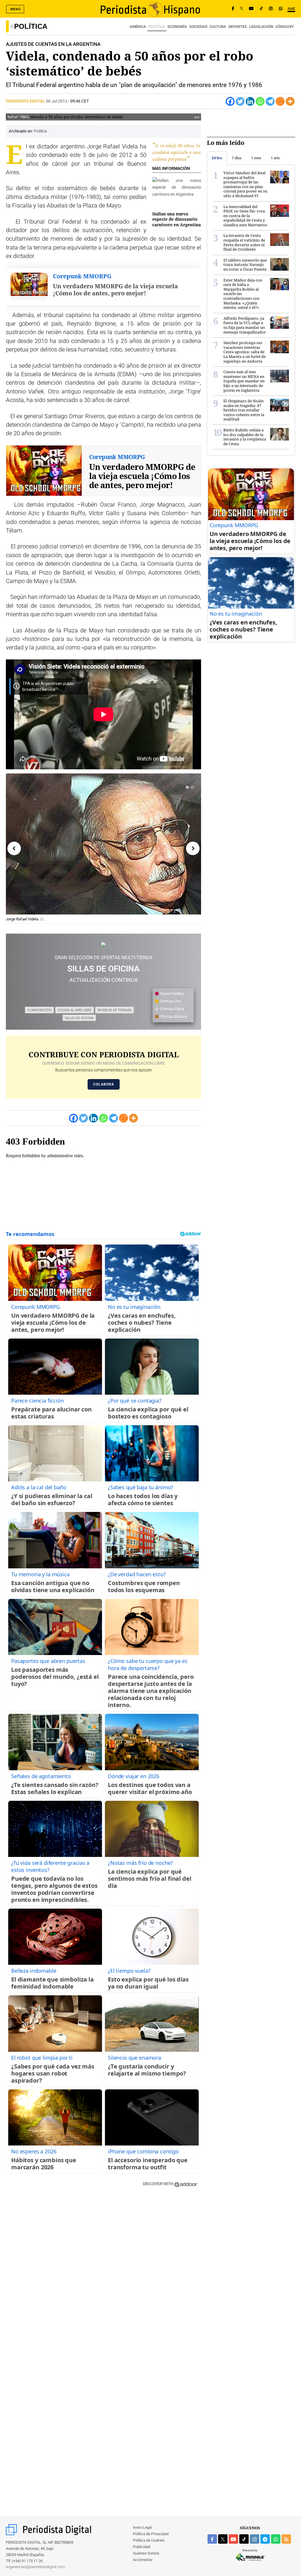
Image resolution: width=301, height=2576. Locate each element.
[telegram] (265, 2539)
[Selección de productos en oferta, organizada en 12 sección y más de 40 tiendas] (103, 944)
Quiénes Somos (146, 2553)
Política (31, 26)
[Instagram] (271, 9)
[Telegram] (270, 101)
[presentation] (14, 848)
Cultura (218, 27)
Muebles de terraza (114, 1010)
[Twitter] (240, 101)
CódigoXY (285, 27)
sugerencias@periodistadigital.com (35, 2567)
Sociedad (198, 27)
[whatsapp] (281, 9)
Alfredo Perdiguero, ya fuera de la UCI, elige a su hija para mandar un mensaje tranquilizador (245, 325)
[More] (290, 101)
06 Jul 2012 (57, 101)
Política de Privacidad (151, 2534)
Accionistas (143, 2560)
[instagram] (255, 2539)
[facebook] (212, 2539)
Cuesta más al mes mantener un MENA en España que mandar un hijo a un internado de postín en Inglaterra (244, 381)
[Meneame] (280, 101)
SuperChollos (171, 994)
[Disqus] (103, 2276)
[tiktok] (244, 2539)
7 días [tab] (237, 158)
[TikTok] (261, 9)
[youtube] (233, 2539)
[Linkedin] (250, 101)
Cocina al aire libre (75, 1010)
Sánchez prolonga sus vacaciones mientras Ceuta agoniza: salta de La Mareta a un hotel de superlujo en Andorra (245, 352)
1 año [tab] (275, 158)
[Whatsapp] (260, 101)
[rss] (286, 2539)
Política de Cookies (149, 2540)
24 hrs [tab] (217, 158)
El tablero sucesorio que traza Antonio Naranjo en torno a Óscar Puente (245, 265)
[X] (241, 9)
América (138, 27)
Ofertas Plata (171, 1009)
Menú (16, 9)
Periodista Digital (26, 101)
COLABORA (104, 1084)
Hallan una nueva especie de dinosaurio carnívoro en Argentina (177, 219)
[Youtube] (251, 9)
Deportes (238, 27)
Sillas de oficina (79, 1018)
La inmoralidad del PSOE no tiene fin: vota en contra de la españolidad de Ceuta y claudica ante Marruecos (245, 216)
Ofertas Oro (170, 1001)
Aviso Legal (142, 2527)
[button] (187, 787)
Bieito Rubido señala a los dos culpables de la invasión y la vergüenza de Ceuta (245, 437)
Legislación (261, 27)
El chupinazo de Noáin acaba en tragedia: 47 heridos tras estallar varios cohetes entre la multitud (244, 410)
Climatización (39, 1010)
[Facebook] (233, 9)
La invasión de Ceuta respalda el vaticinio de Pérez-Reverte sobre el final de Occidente (244, 242)
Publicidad (142, 2547)
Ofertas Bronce (173, 1016)
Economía (177, 27)
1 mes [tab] (256, 158)
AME (291, 9)
